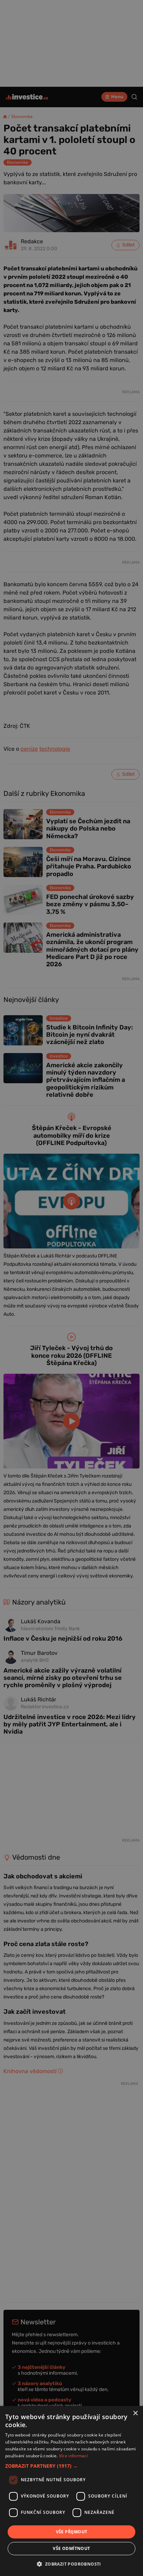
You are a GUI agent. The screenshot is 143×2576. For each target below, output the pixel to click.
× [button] (135, 2413)
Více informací (73, 2456)
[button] (71, 2466)
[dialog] (71, 2491)
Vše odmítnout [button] (71, 2548)
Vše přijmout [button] (72, 2532)
